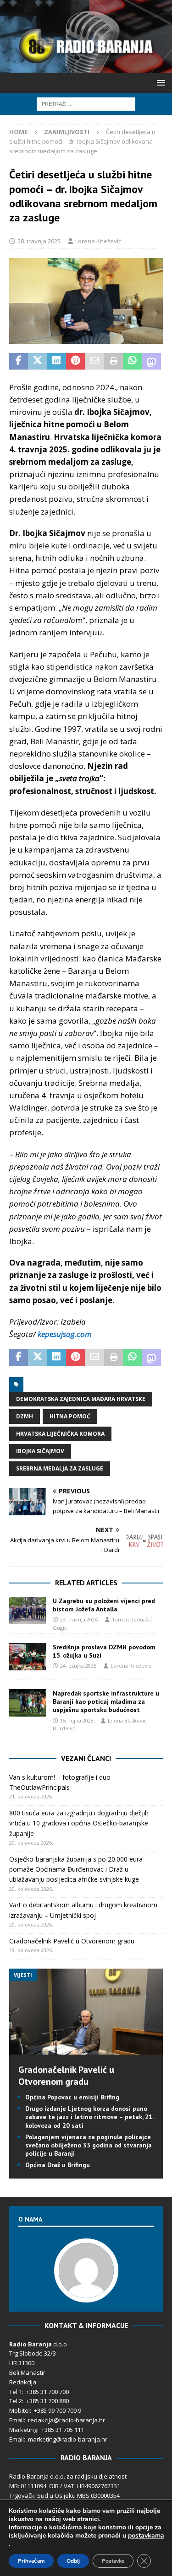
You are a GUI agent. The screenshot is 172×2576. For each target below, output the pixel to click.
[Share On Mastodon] (152, 361)
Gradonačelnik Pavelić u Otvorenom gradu (72, 1941)
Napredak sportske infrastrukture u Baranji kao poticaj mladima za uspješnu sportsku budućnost (106, 1701)
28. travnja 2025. (40, 241)
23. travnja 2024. (80, 1619)
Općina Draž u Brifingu (58, 2165)
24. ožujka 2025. (79, 1666)
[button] (159, 83)
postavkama (146, 2536)
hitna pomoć (70, 1416)
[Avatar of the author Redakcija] (86, 2293)
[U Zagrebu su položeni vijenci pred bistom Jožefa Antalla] (28, 1610)
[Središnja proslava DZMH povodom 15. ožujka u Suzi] (28, 1657)
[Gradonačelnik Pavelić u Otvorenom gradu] (86, 2049)
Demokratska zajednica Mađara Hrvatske (81, 1399)
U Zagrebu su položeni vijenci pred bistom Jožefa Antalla (104, 1605)
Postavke (113, 2561)
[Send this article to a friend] (95, 361)
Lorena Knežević (98, 241)
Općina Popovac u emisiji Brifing (72, 2097)
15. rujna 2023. (78, 1720)
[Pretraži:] (86, 103)
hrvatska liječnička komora (60, 1434)
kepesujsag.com (65, 1334)
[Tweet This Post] (37, 361)
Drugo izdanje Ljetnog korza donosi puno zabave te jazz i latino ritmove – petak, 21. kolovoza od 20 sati (89, 2117)
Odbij (73, 2561)
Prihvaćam (31, 2561)
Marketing (23, 2430)
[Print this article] (114, 361)
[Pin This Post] (75, 361)
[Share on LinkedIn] (57, 361)
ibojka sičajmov (40, 1451)
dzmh (25, 1416)
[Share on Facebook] (19, 361)
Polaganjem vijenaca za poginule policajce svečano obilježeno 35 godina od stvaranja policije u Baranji (89, 2145)
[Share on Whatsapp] (132, 361)
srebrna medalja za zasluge (60, 1468)
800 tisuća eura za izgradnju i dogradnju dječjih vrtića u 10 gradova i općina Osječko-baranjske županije (79, 1823)
